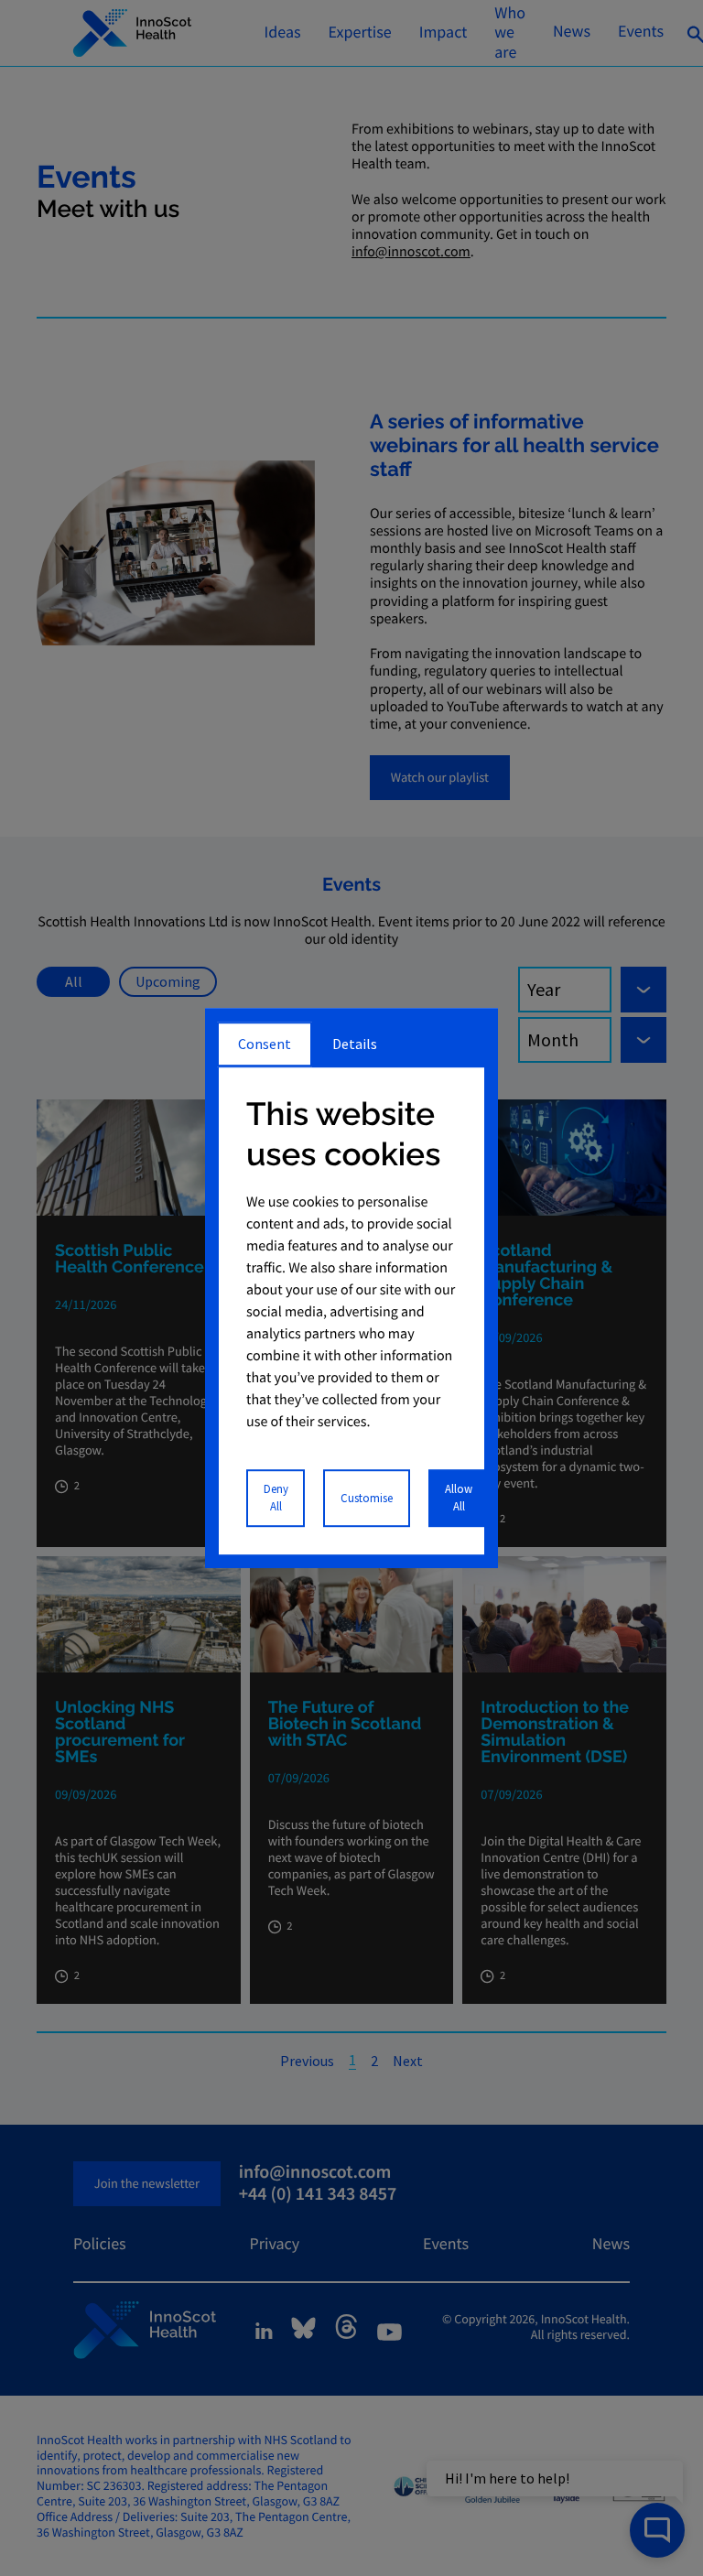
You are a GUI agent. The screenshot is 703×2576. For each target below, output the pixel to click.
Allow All (459, 1497)
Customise (367, 1498)
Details (355, 1044)
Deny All (276, 1497)
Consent (265, 1044)
